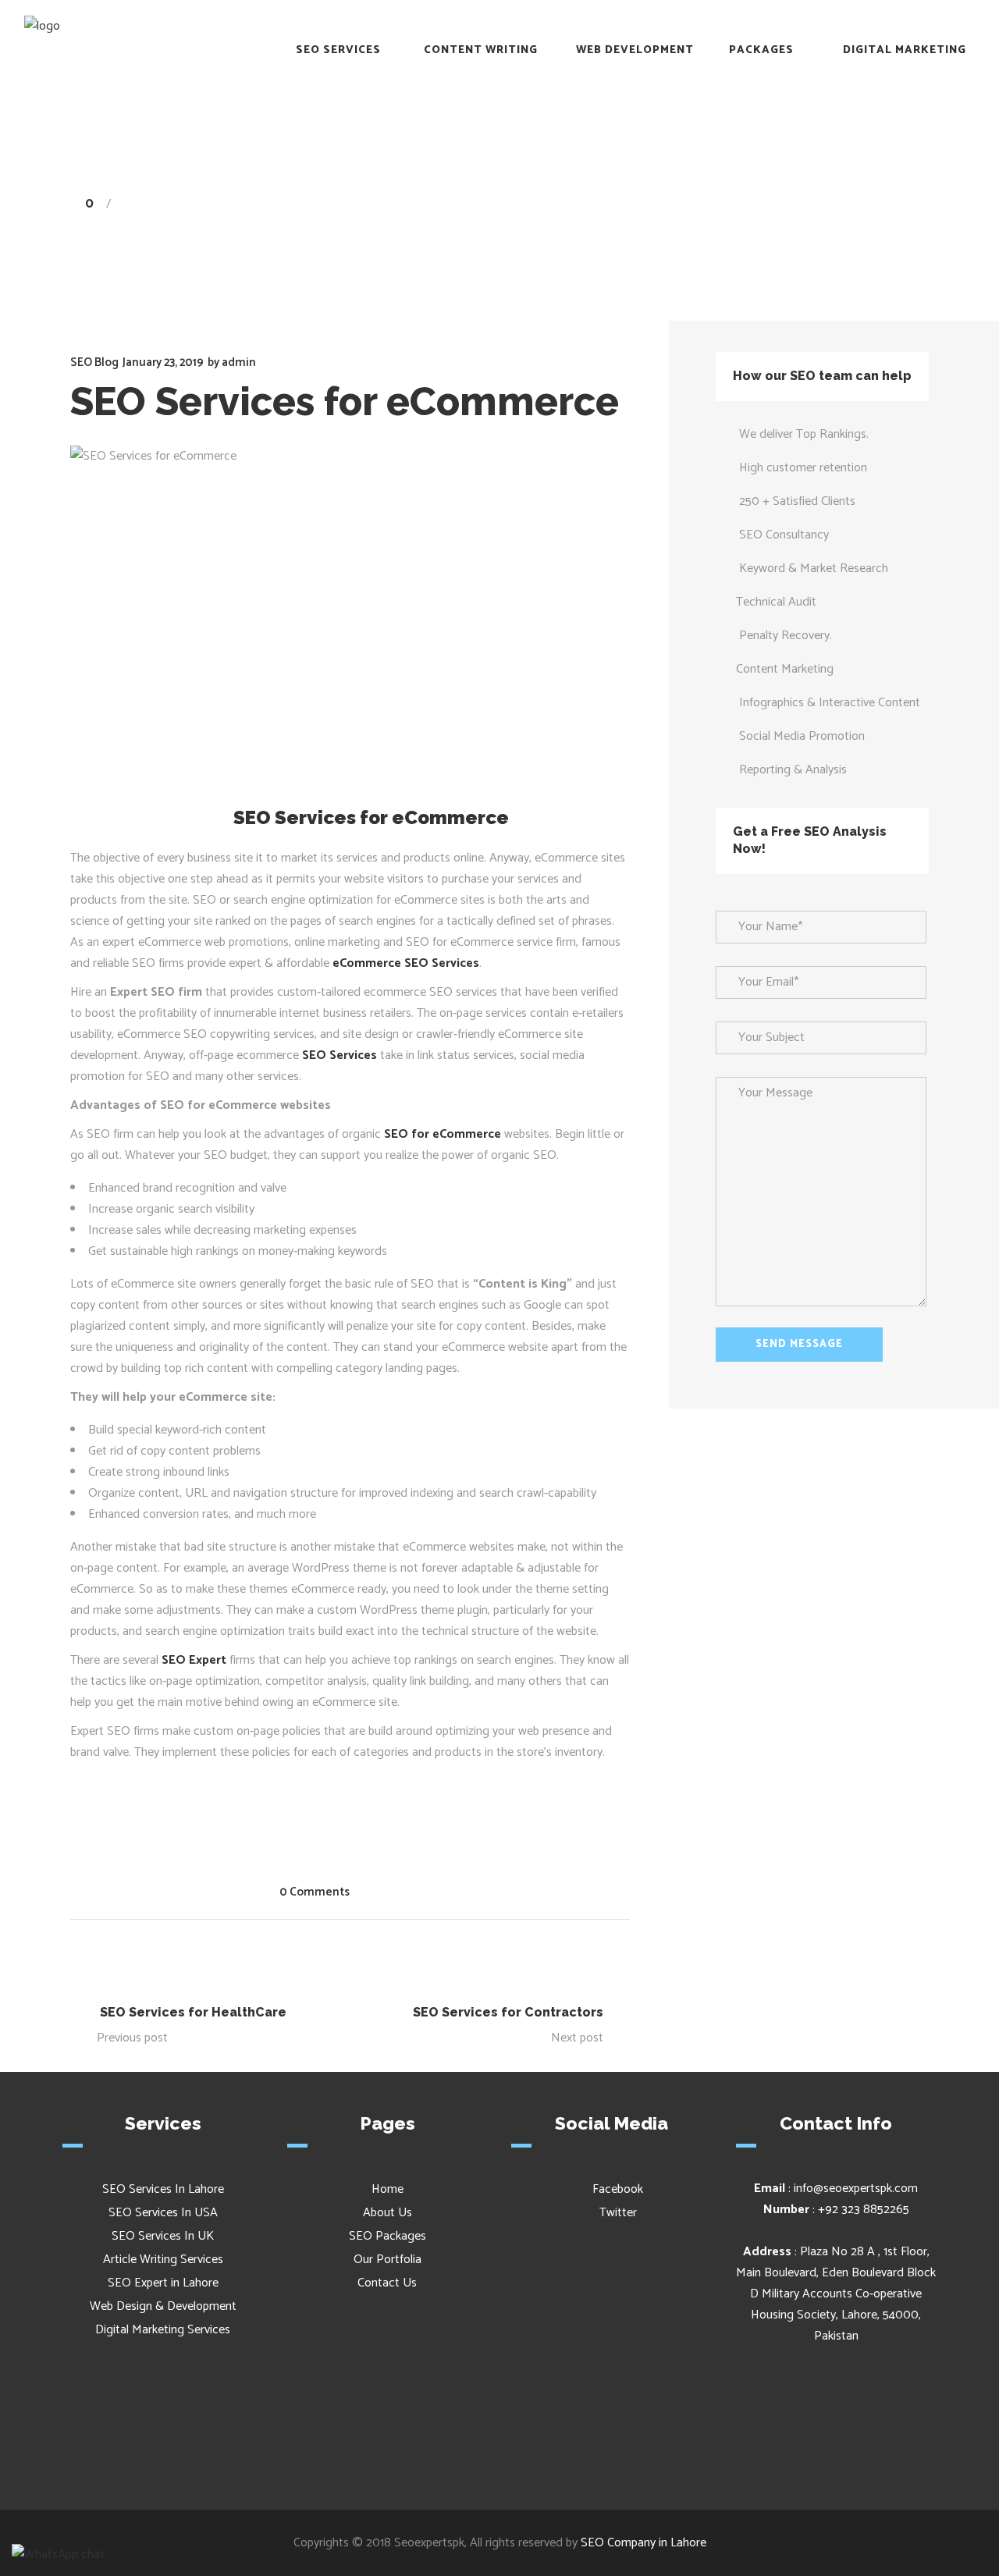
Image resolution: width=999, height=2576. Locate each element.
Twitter (617, 2213)
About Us (388, 2213)
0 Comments (315, 1892)
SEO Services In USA (163, 2213)
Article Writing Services (163, 2260)
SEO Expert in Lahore (163, 2283)
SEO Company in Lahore (643, 2543)
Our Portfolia (388, 2260)
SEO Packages (388, 2236)
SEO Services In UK (163, 2236)
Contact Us (387, 2283)
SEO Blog (729, 204)
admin (239, 362)
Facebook (616, 2189)
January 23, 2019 (163, 362)
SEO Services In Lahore (163, 2189)
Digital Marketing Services (163, 2330)
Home (671, 204)
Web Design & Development (163, 2306)
